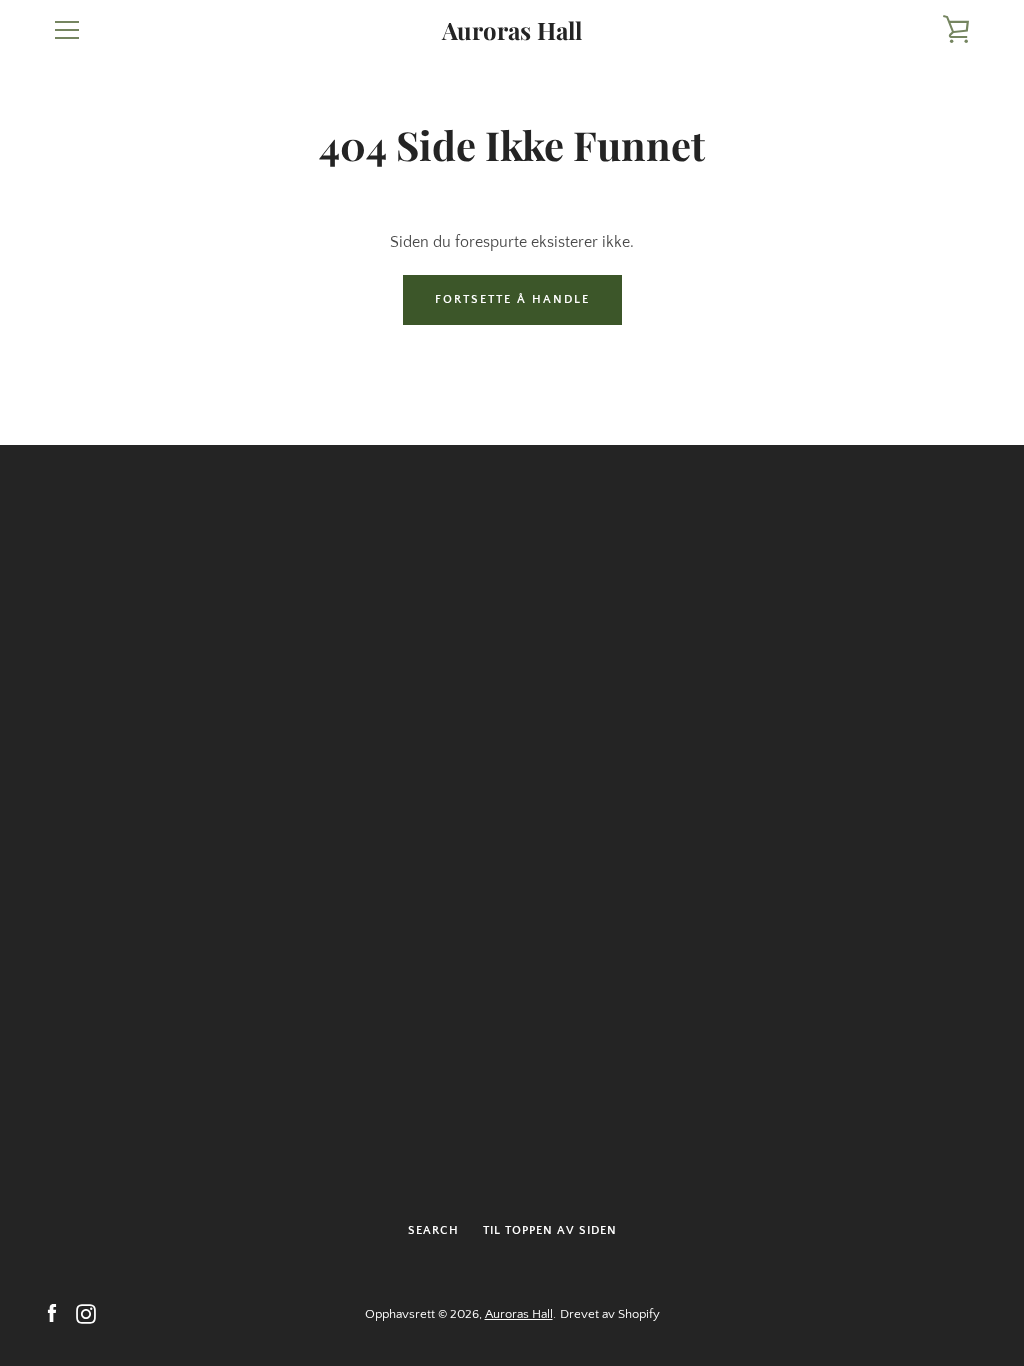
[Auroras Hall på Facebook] (52, 1313)
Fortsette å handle (512, 299)
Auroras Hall (512, 30)
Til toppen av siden (550, 1230)
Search (433, 1230)
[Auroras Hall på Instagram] (86, 1313)
